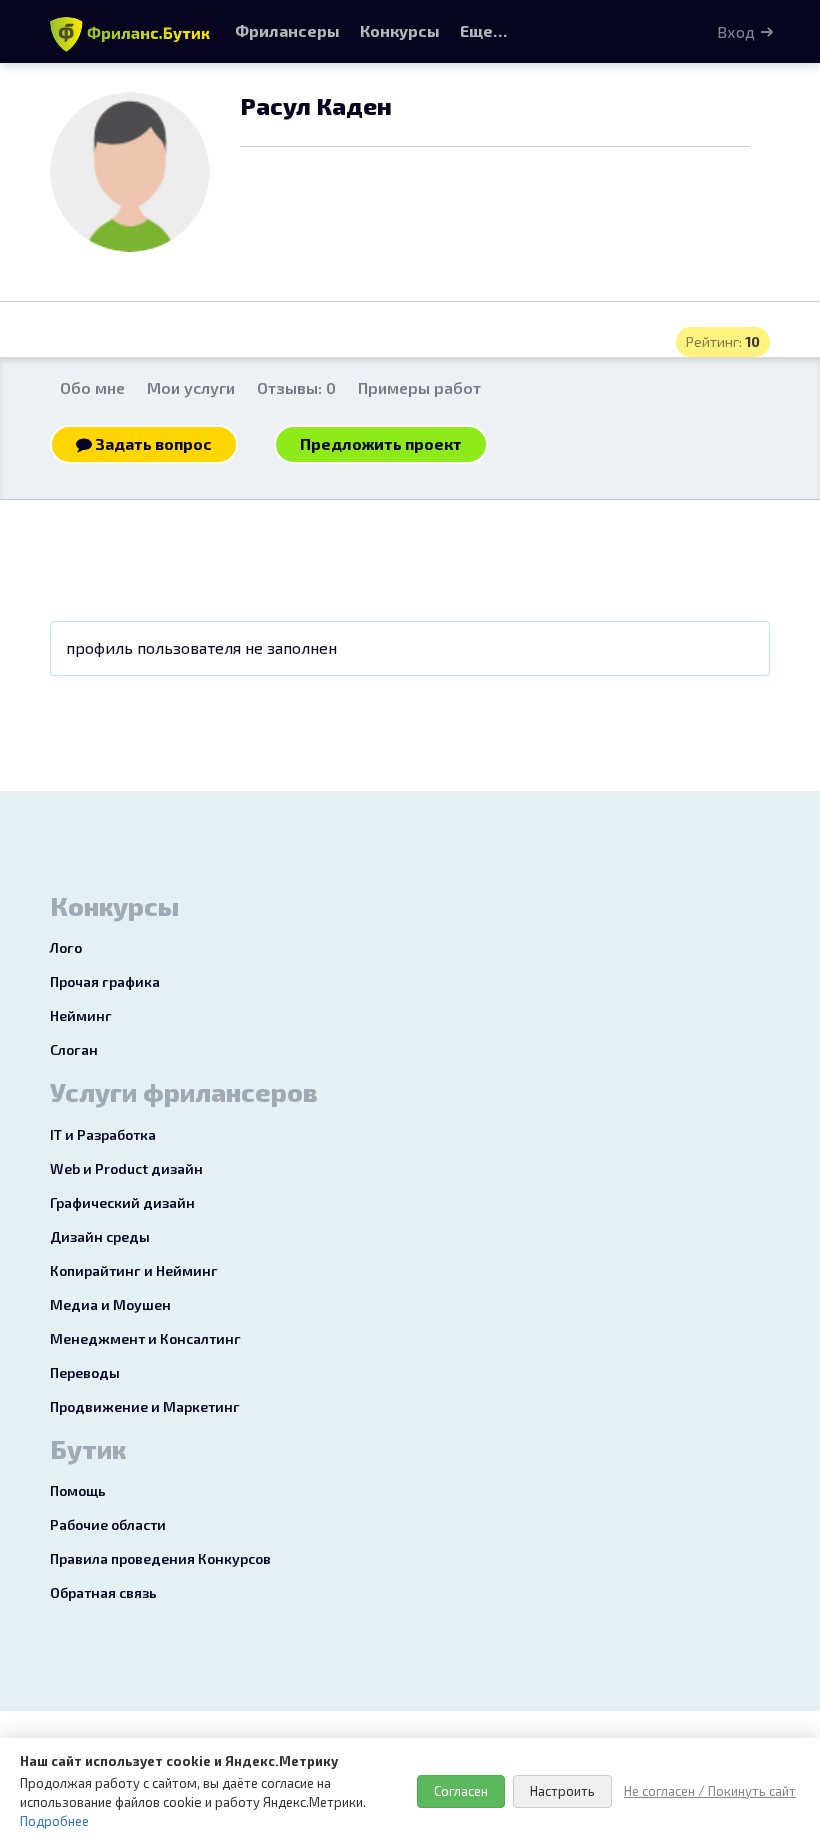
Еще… (483, 30)
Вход (736, 31)
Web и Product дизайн (126, 1168)
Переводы (85, 1372)
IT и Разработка (103, 1134)
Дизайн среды (100, 1236)
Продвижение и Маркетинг (145, 1406)
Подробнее (54, 1821)
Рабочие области (108, 1524)
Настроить (562, 1791)
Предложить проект (381, 443)
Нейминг (81, 1015)
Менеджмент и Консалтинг (145, 1338)
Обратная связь (103, 1592)
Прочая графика (105, 981)
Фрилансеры (287, 30)
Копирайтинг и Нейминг (134, 1270)
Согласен (461, 1791)
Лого (66, 947)
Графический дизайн (122, 1202)
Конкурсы (400, 30)
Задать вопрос (152, 443)
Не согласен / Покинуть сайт (710, 1791)
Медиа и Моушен (110, 1304)
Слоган (74, 1049)
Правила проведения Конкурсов (160, 1558)
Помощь (78, 1490)
